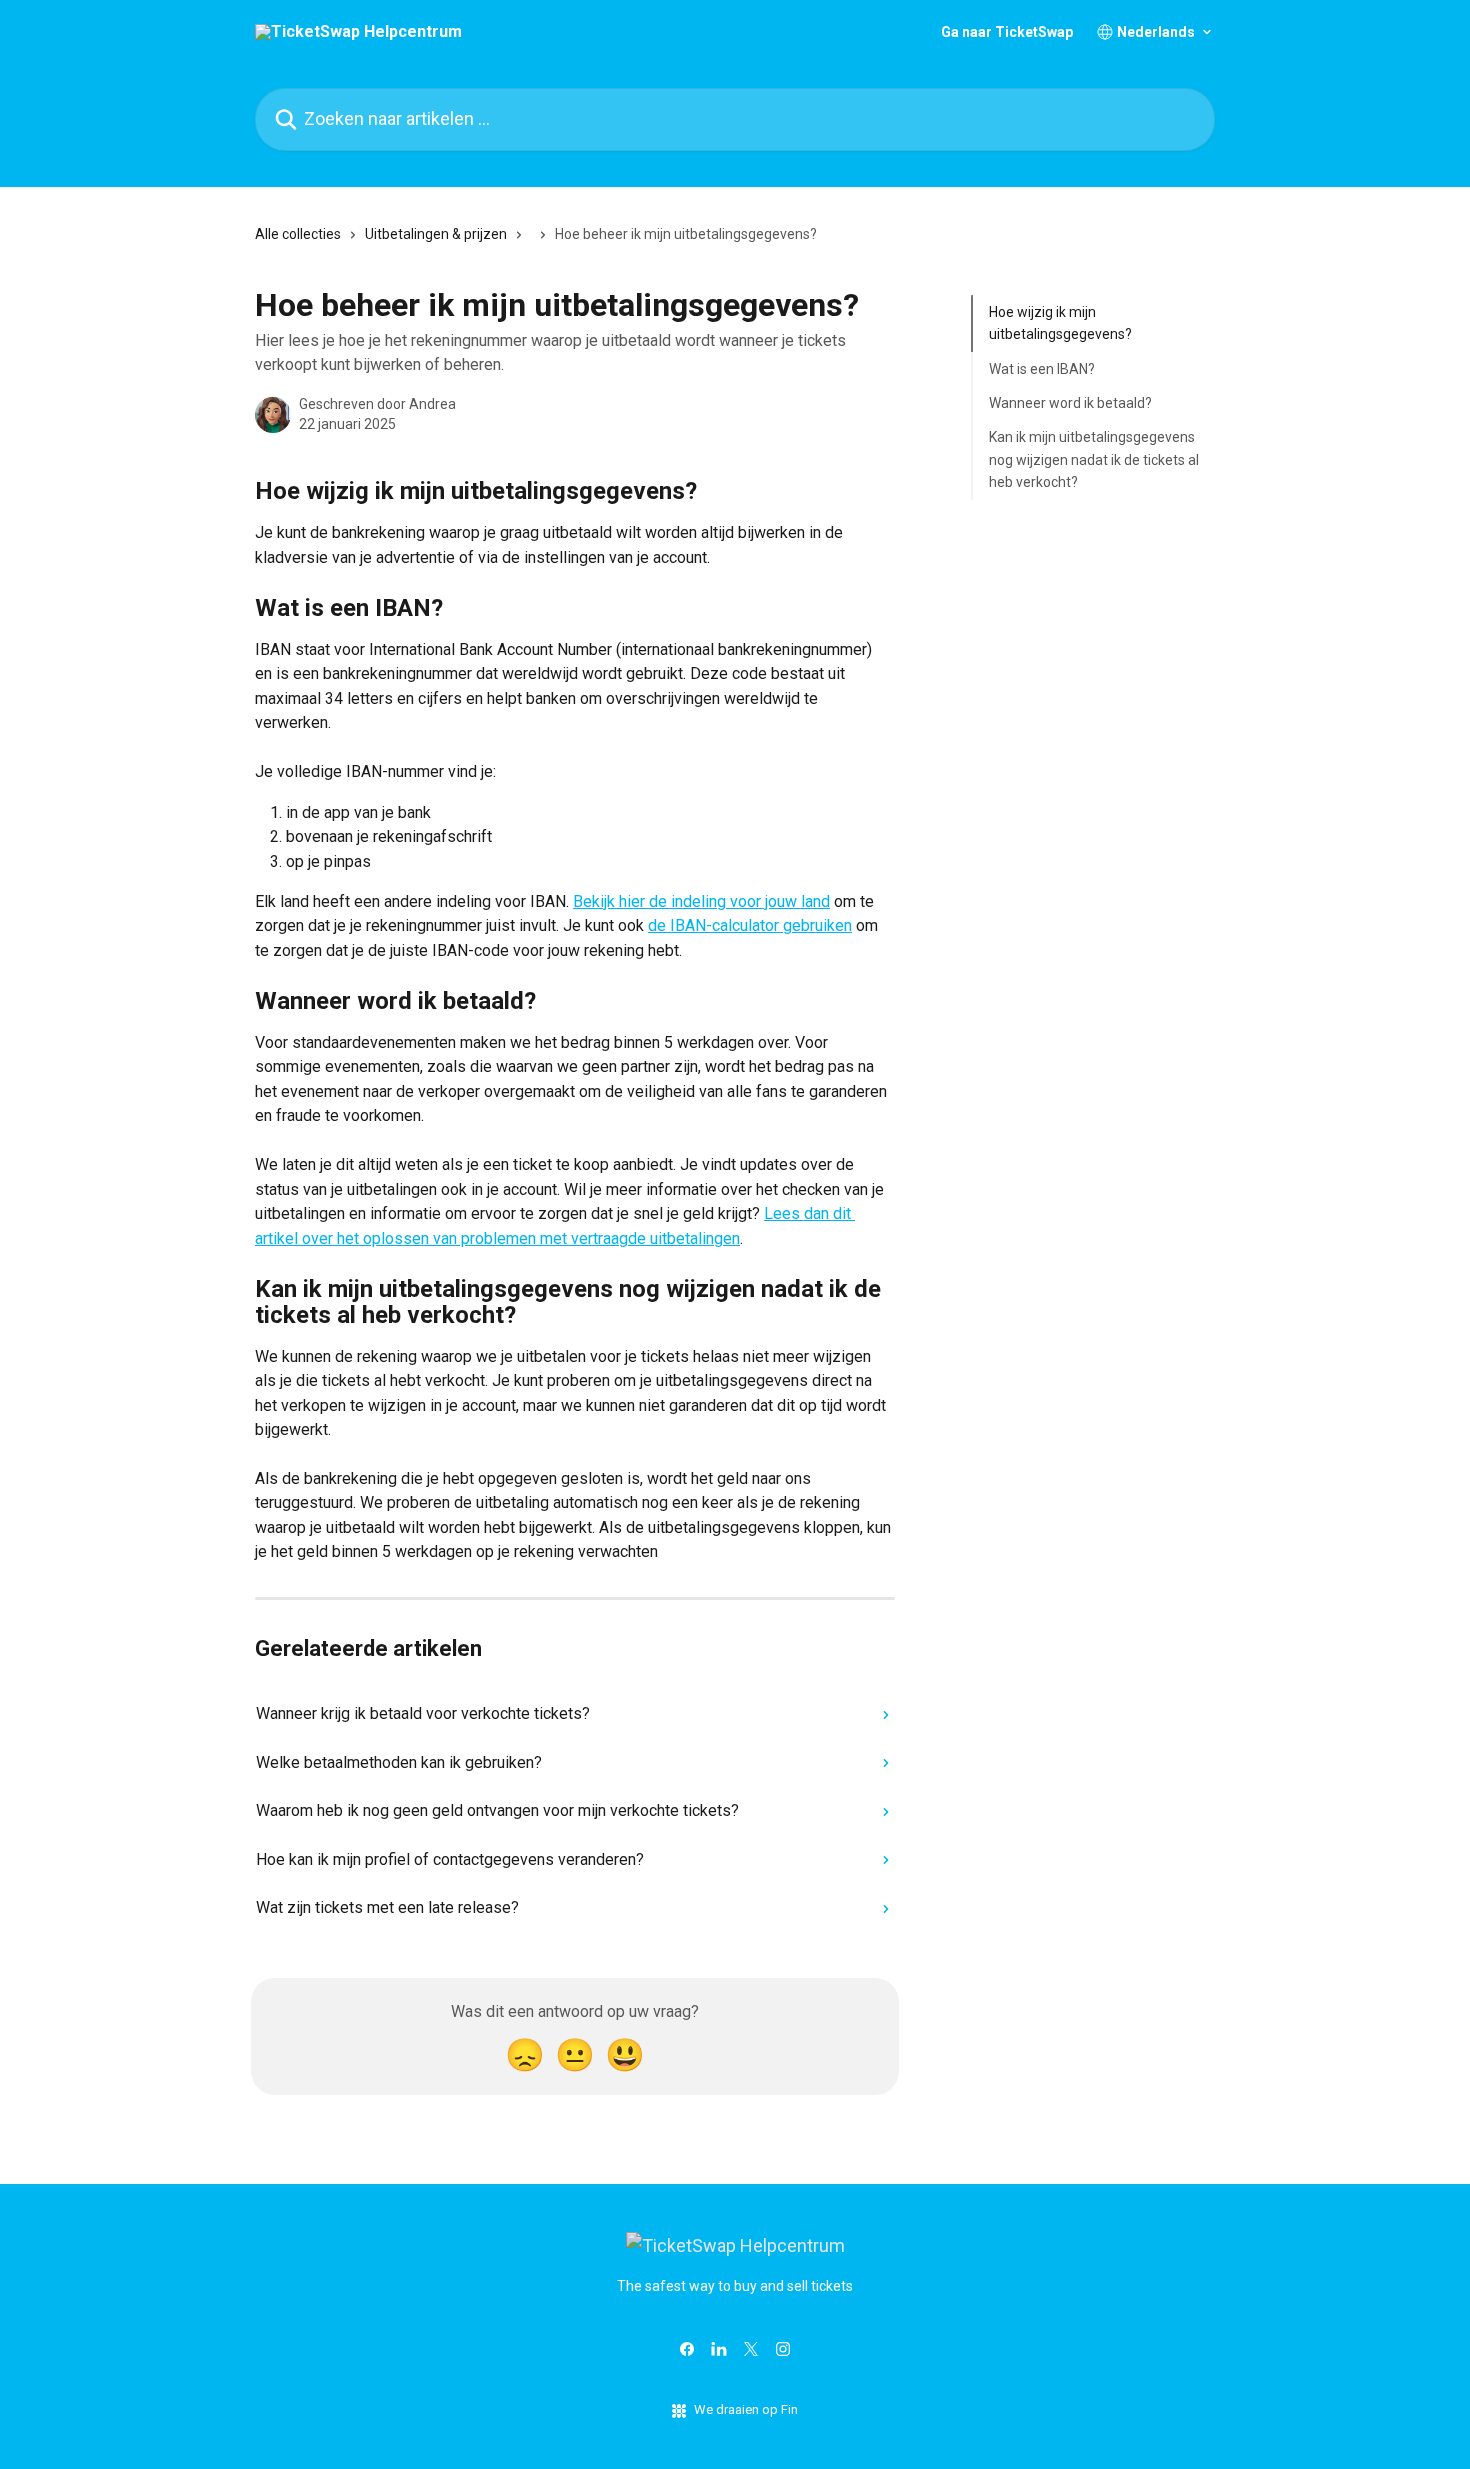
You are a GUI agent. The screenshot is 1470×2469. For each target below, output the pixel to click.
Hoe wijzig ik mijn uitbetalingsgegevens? (1060, 323)
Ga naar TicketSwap (1007, 32)
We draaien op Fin (746, 2409)
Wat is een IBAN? (1042, 369)
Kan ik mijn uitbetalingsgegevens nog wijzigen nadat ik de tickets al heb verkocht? (1094, 459)
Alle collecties (298, 234)
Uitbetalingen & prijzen (436, 234)
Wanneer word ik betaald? (1070, 403)
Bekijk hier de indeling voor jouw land (701, 901)
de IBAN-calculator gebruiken (750, 925)
